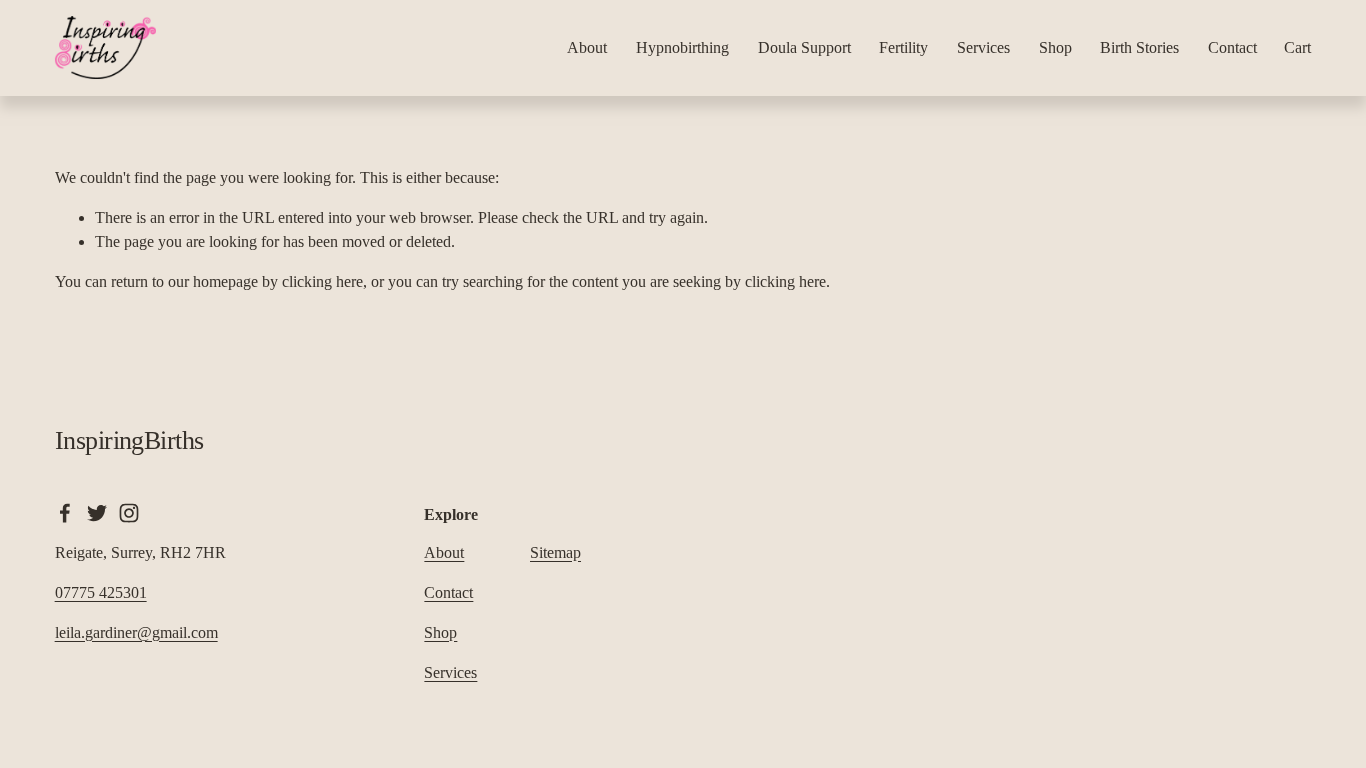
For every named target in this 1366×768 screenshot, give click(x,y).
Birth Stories (1139, 47)
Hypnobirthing (682, 47)
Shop (1055, 47)
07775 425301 (101, 592)
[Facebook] (65, 513)
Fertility (903, 47)
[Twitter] (97, 513)
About (587, 47)
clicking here (322, 281)
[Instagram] (129, 513)
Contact (1232, 47)
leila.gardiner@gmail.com (136, 632)
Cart (1297, 47)
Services (983, 47)
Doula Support (804, 47)
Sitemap (555, 552)
